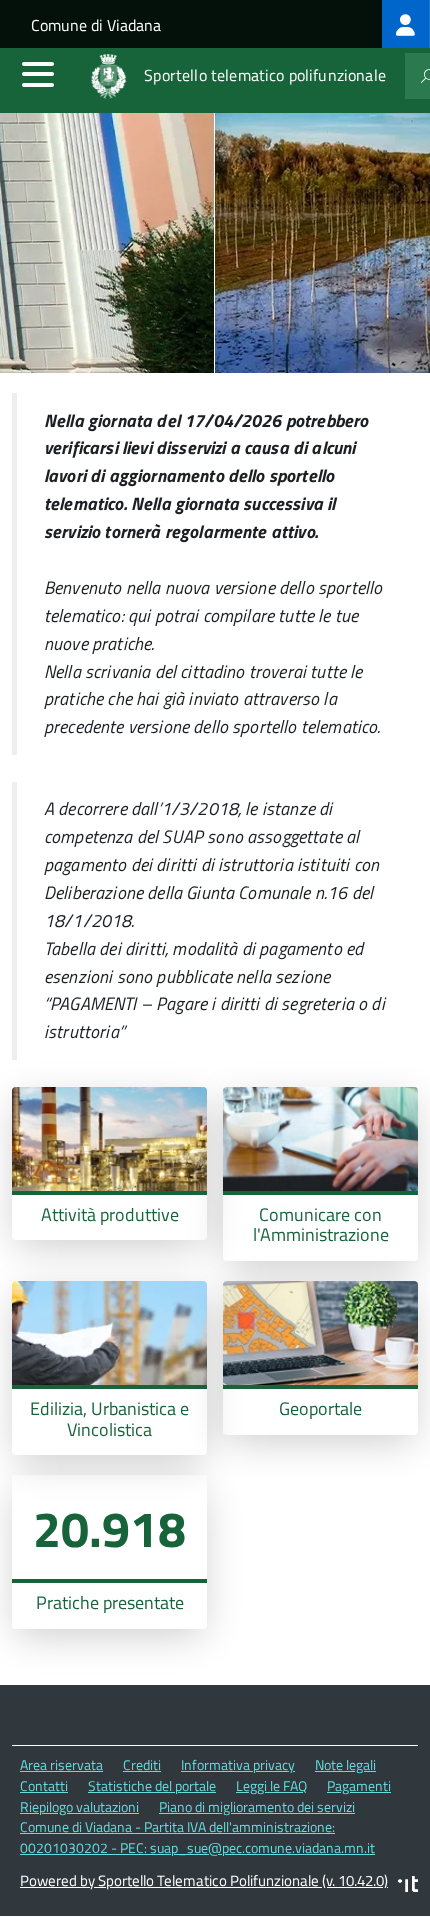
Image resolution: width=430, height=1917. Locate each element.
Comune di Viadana (96, 25)
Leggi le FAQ (271, 1785)
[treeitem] (406, 24)
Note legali (345, 1764)
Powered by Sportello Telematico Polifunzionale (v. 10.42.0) (204, 1880)
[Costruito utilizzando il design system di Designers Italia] (408, 1886)
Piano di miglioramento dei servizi (257, 1806)
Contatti (44, 1785)
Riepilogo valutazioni (79, 1806)
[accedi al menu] (38, 74)
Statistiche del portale (152, 1785)
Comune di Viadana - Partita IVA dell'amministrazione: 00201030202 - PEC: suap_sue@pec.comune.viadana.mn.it (197, 1837)
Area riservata (61, 1764)
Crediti (142, 1764)
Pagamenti (359, 1785)
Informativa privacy (238, 1764)
